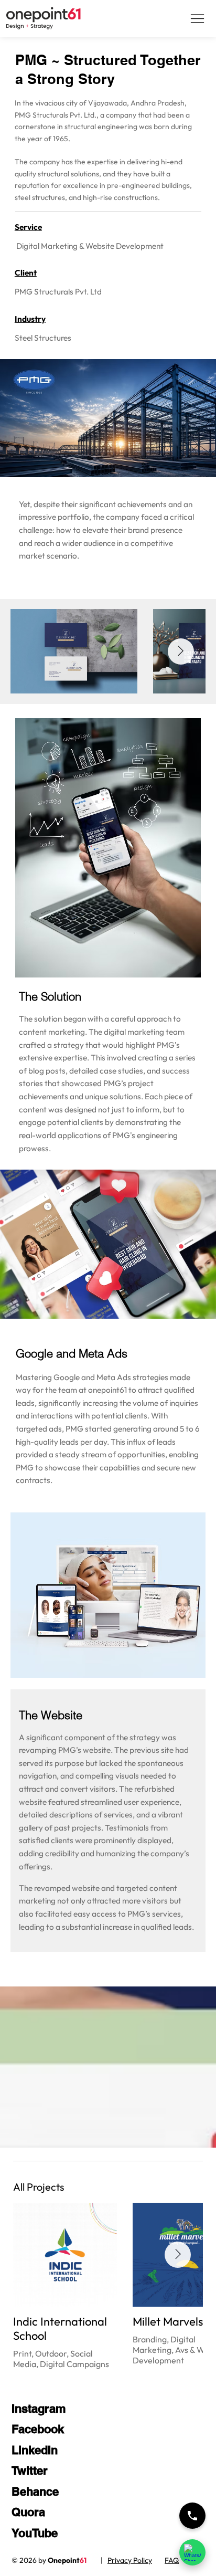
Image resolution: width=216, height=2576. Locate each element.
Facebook (38, 2429)
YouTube (35, 2533)
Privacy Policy (130, 2560)
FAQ (172, 2560)
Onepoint (67, 2560)
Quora (28, 2512)
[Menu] (197, 19)
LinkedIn (35, 2450)
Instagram (39, 2409)
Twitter (30, 2470)
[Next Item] (181, 651)
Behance (35, 2491)
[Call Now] (192, 2516)
